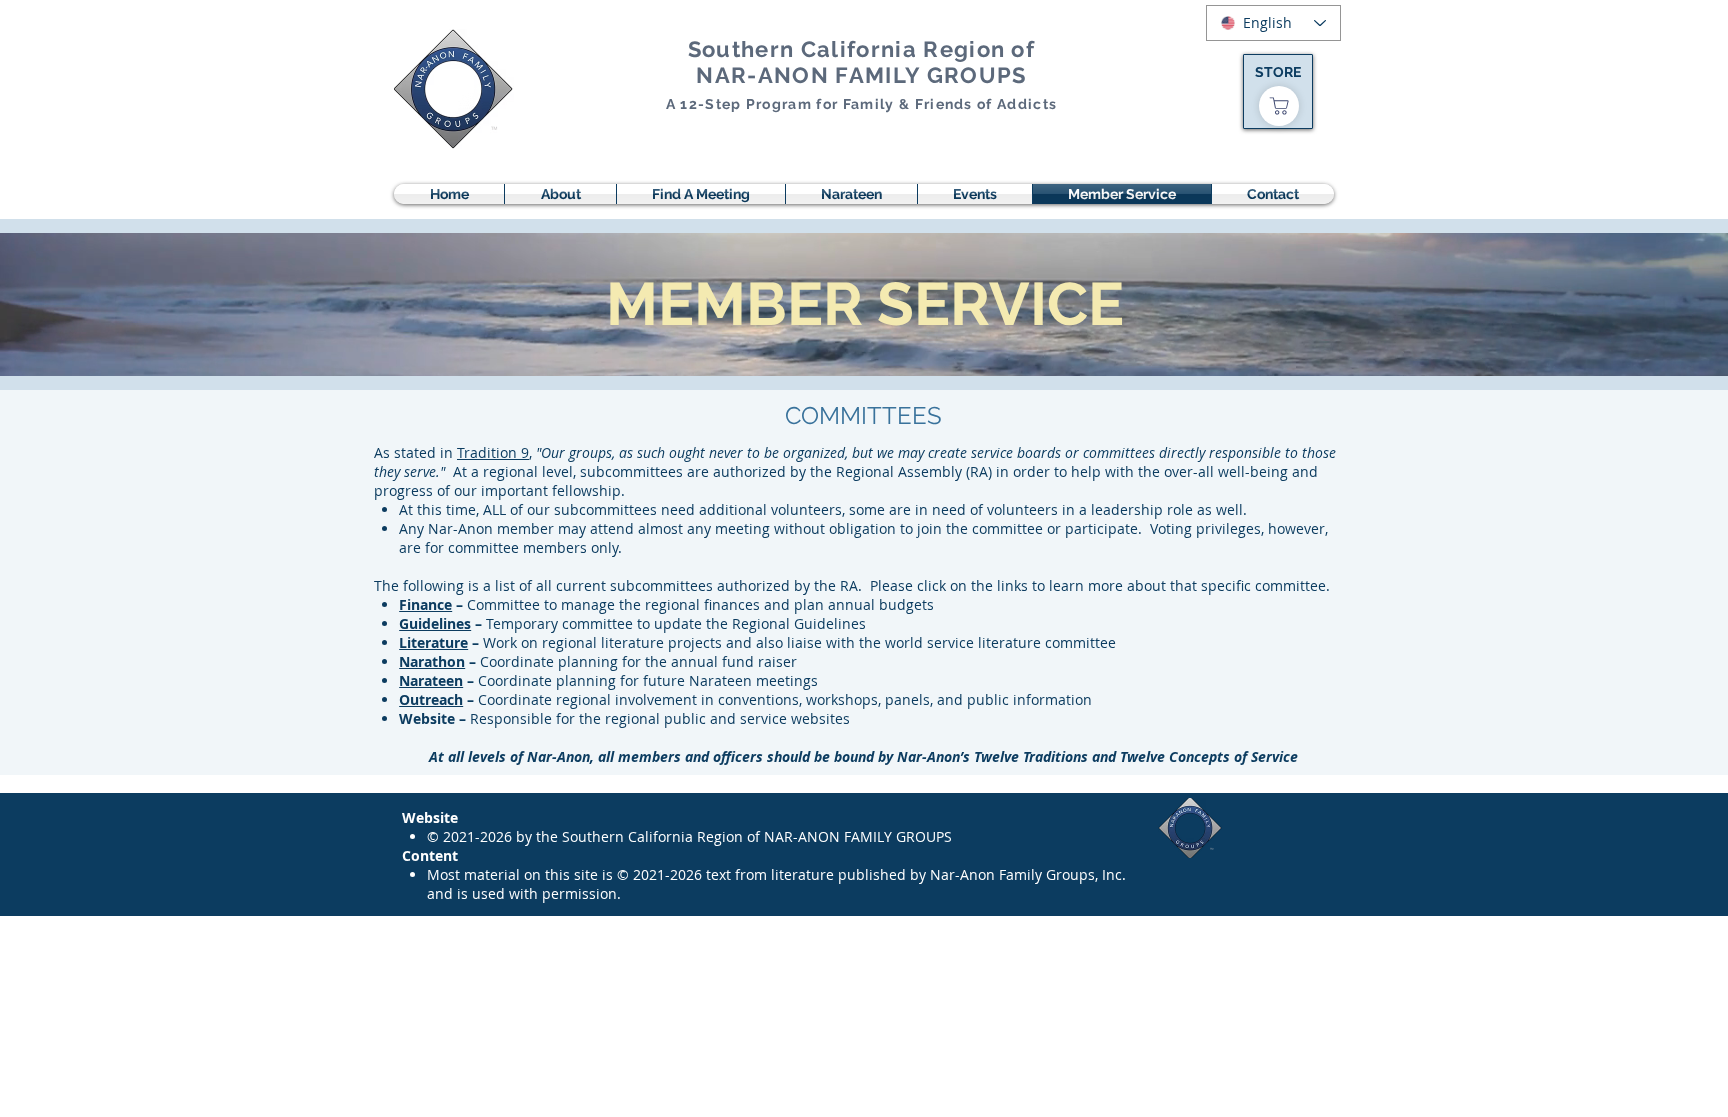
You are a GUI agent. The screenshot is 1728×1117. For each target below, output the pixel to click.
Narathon (432, 661)
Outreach (431, 699)
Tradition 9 (493, 452)
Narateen (431, 680)
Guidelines (435, 623)
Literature (433, 642)
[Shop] (1279, 106)
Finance (425, 604)
